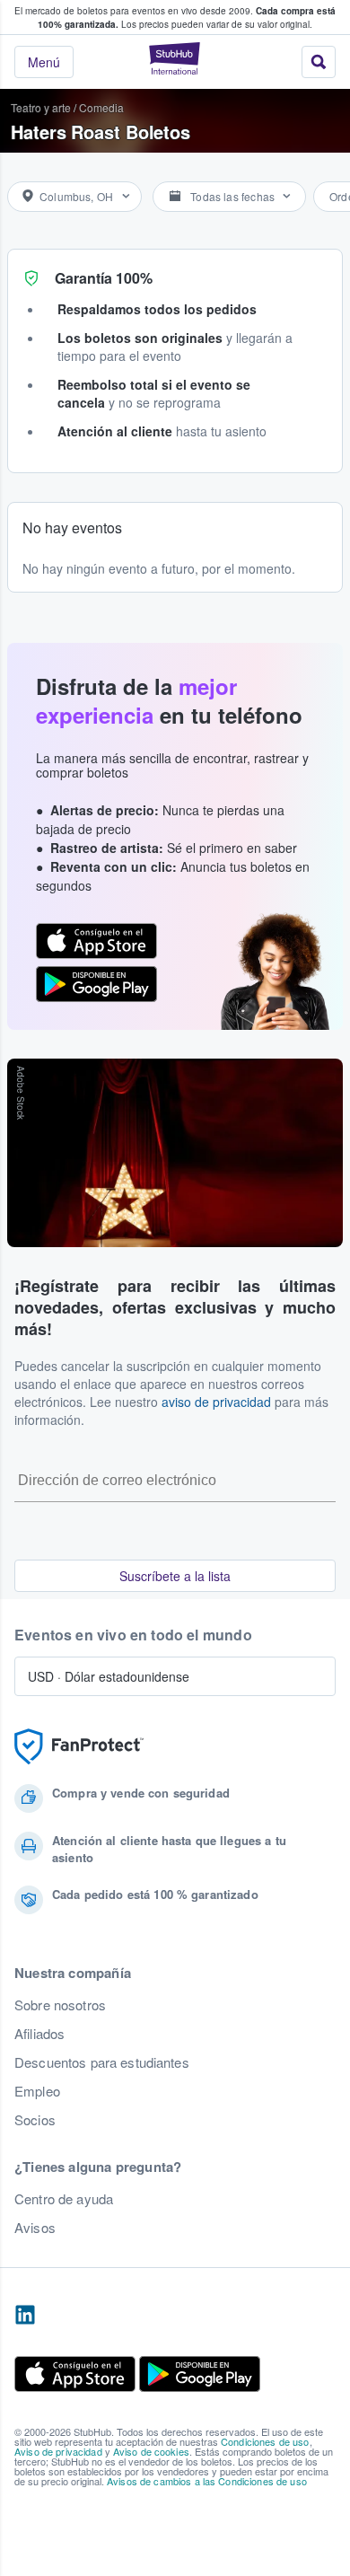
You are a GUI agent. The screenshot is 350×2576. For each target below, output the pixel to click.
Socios (35, 2120)
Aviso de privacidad (58, 2451)
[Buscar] (319, 62)
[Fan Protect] (79, 1747)
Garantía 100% (104, 278)
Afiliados (39, 2034)
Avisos (35, 2228)
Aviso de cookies (151, 2451)
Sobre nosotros (60, 2005)
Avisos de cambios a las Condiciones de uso (207, 2481)
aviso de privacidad (216, 1402)
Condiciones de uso (265, 2441)
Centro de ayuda (64, 2199)
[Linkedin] (25, 2316)
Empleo (37, 2091)
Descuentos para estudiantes (102, 2062)
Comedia (101, 107)
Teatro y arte (41, 107)
